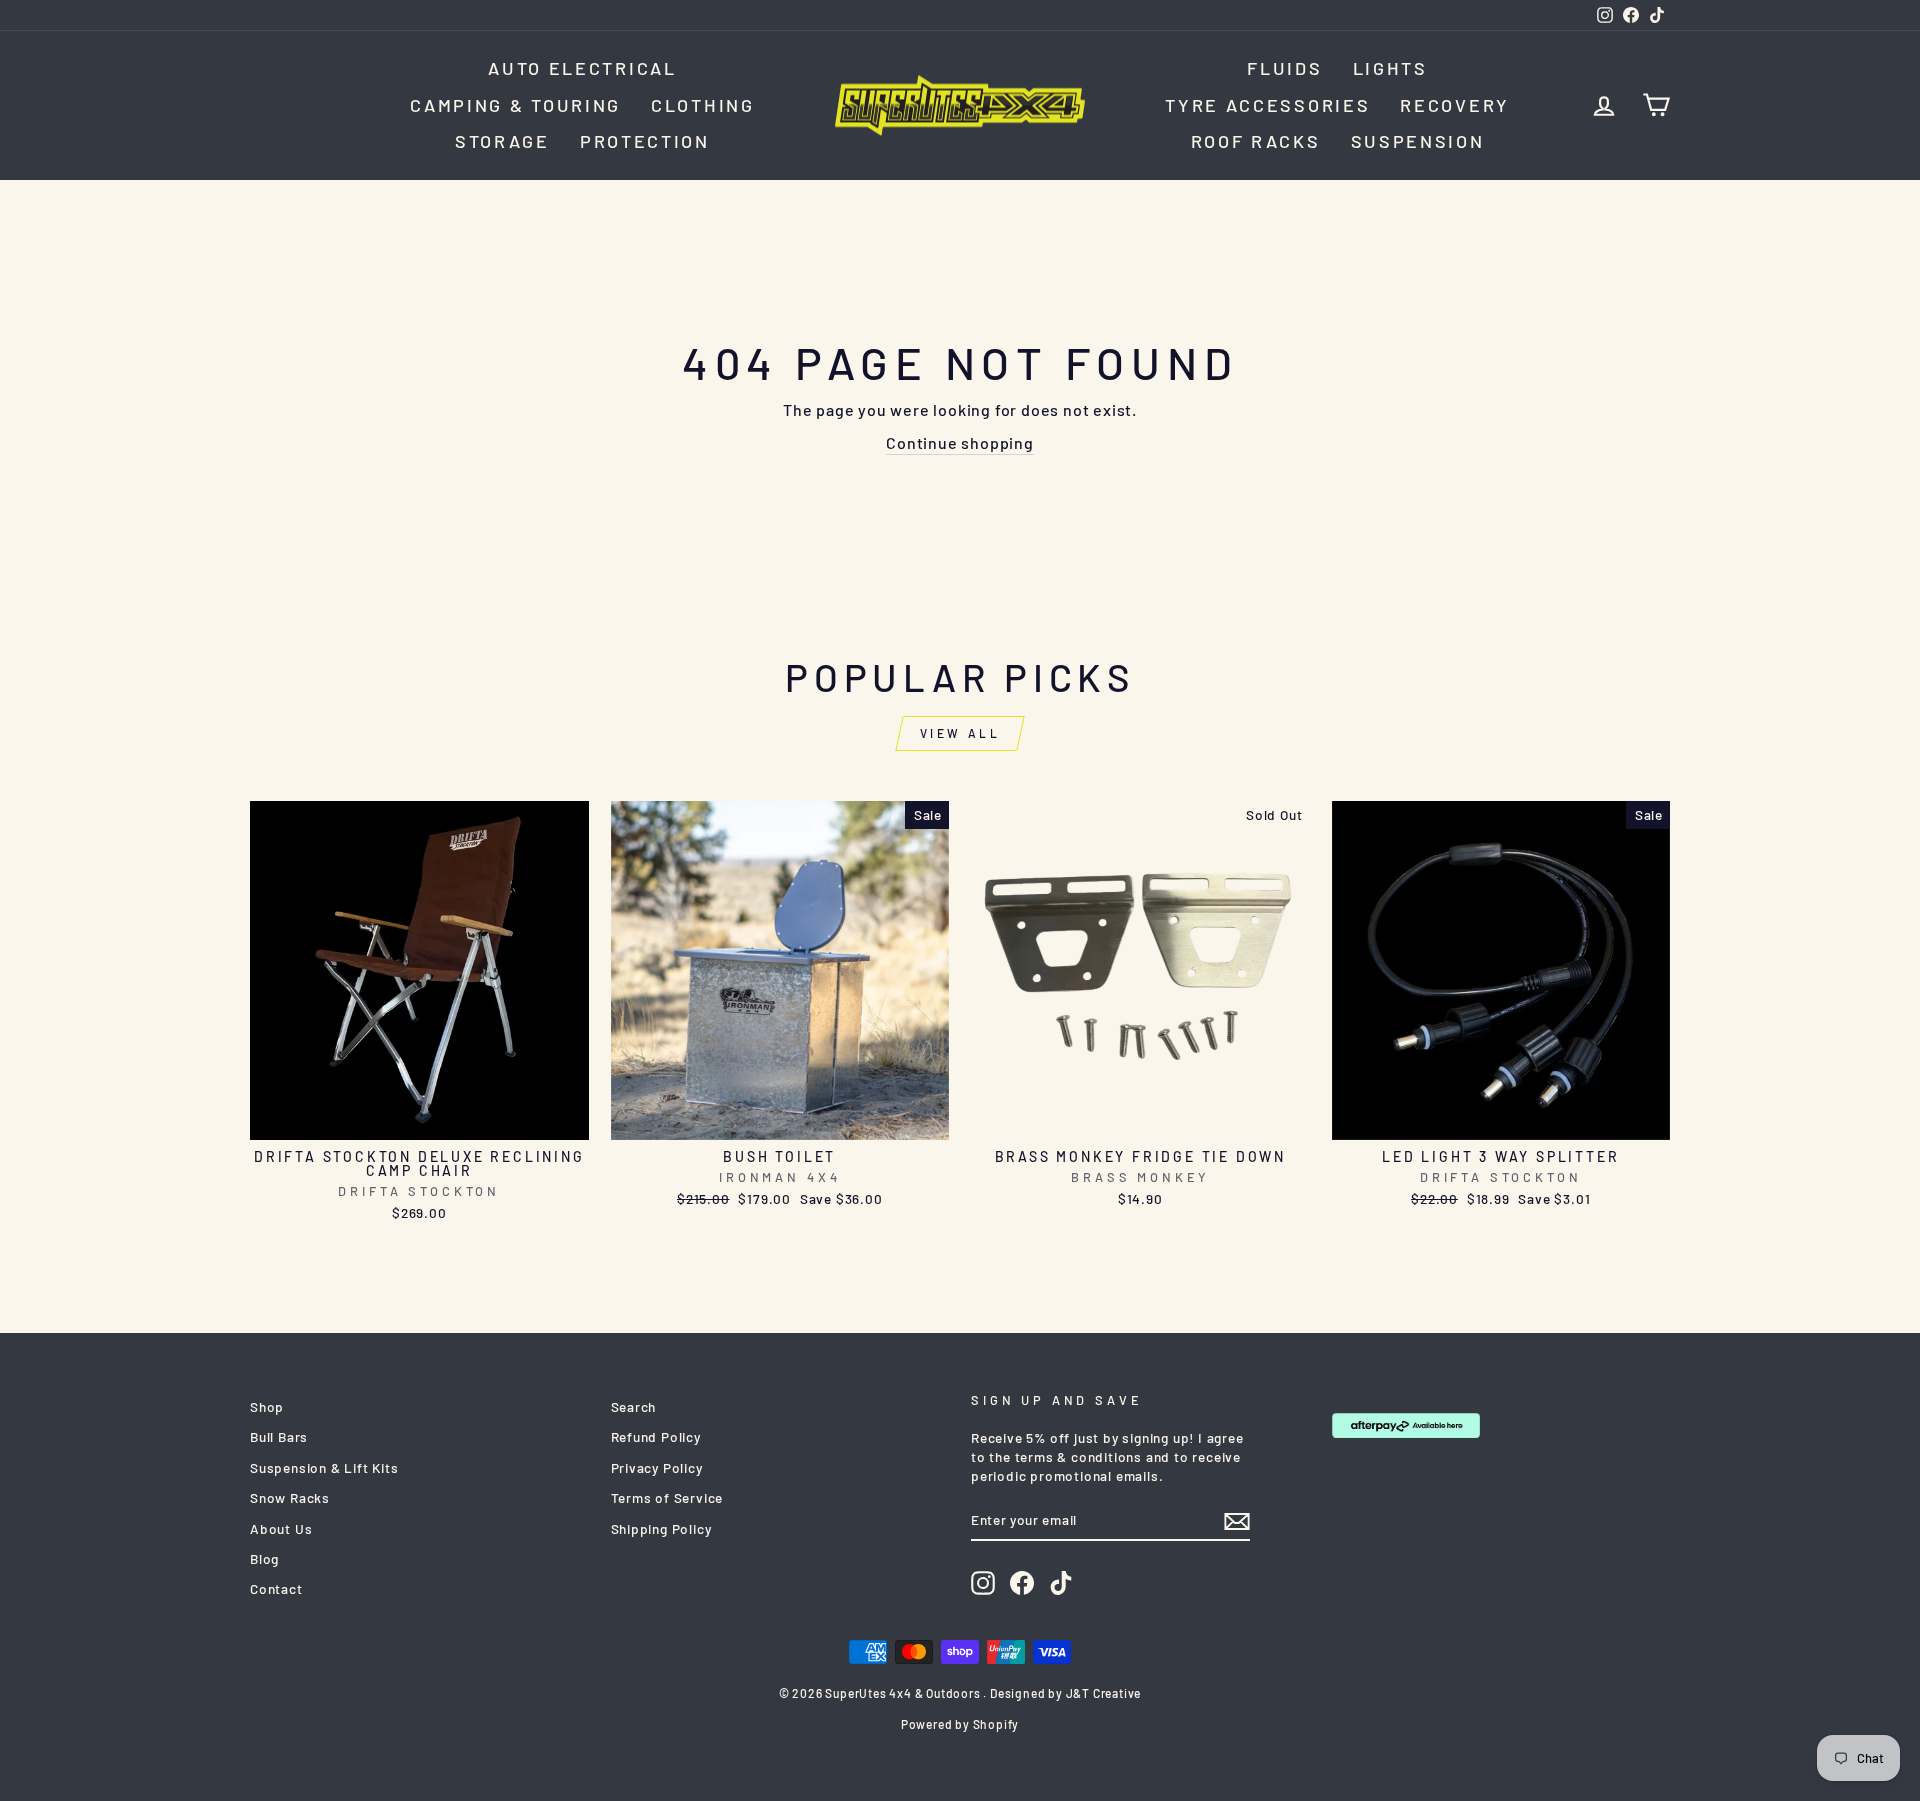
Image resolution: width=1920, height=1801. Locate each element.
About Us (281, 1528)
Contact (276, 1588)
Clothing (703, 105)
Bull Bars (279, 1436)
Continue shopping (960, 442)
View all (960, 733)
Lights (1390, 68)
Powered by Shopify (960, 1724)
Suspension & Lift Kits (324, 1467)
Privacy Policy (657, 1467)
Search (634, 1406)
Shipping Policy (661, 1528)
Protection (645, 141)
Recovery (1455, 105)
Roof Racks (1256, 141)
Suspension (1418, 141)
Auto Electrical (582, 68)
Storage (502, 141)
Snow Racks (290, 1497)
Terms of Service (667, 1497)
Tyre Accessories (1267, 105)
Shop (267, 1406)
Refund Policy (656, 1436)
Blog (264, 1558)
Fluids (1284, 68)
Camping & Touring (515, 105)
